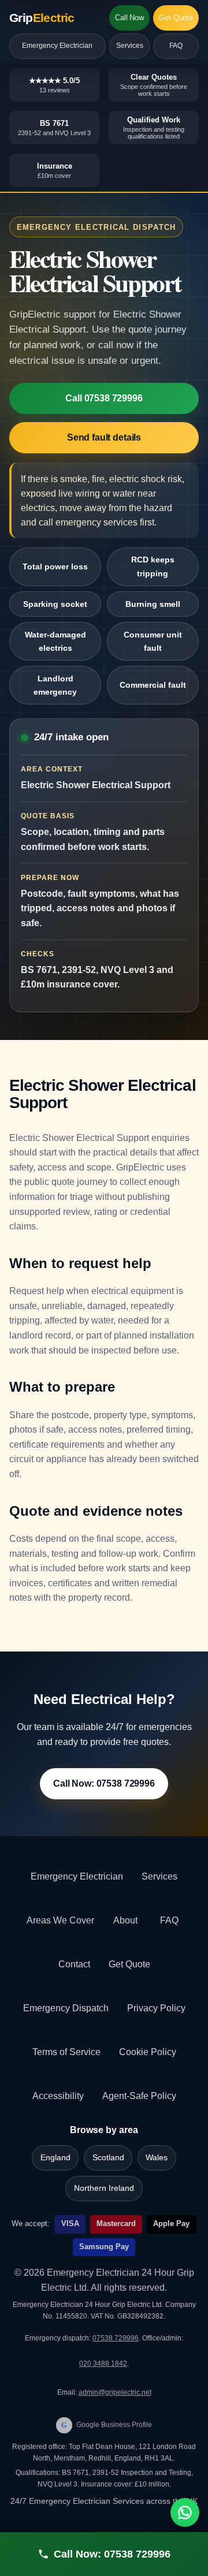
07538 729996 (116, 2338)
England (55, 2158)
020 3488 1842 (103, 2363)
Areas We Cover (60, 1920)
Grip (42, 18)
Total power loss (55, 566)
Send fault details (104, 437)
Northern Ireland (104, 2188)
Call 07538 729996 (104, 398)
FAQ (176, 46)
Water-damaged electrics (55, 641)
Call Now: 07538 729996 (104, 1783)
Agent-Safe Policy (139, 2096)
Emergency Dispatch (66, 2008)
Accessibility (58, 2096)
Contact (74, 1964)
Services (130, 46)
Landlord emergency (55, 685)
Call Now (129, 18)
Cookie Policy (148, 2052)
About (125, 1920)
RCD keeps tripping (153, 566)
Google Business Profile (107, 2425)
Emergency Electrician (57, 46)
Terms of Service (66, 2052)
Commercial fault (153, 685)
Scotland (108, 2158)
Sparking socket (55, 604)
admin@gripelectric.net (115, 2392)
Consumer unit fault (153, 641)
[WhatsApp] (185, 2512)
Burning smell (153, 604)
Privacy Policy (156, 2008)
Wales (157, 2158)
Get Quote (176, 18)
